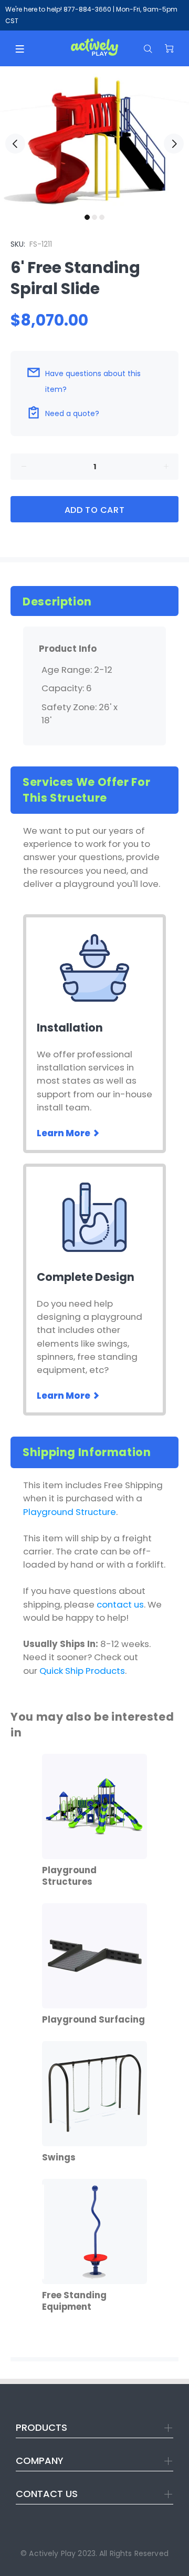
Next (174, 144)
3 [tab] (102, 217)
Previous (15, 144)
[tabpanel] (94, 137)
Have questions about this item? (93, 381)
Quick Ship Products (82, 1671)
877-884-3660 (87, 9)
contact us (120, 1604)
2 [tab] (94, 217)
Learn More (64, 1133)
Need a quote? (72, 413)
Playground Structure (70, 1512)
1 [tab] (87, 217)
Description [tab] (57, 602)
